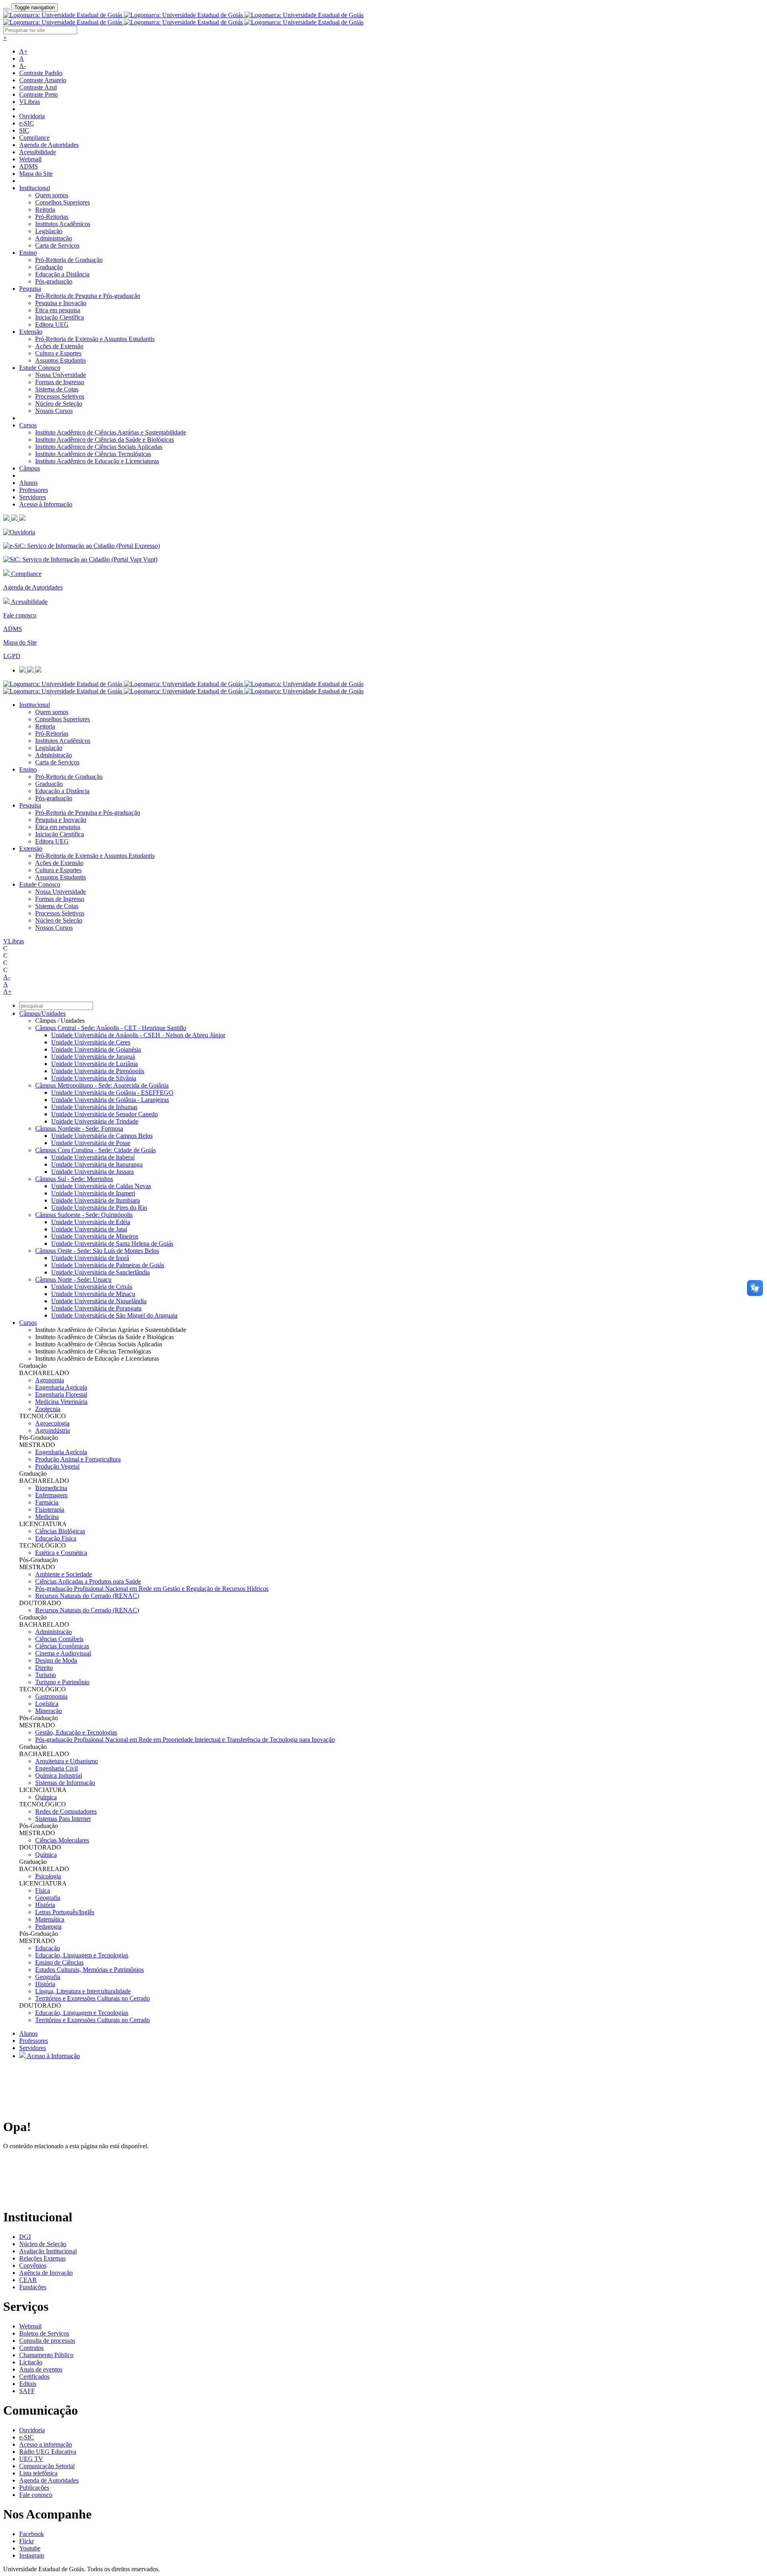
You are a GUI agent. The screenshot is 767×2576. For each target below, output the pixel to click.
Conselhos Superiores (63, 202)
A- (23, 66)
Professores (34, 490)
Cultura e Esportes (58, 353)
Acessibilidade (38, 152)
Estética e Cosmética (61, 1553)
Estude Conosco (40, 368)
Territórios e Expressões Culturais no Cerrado (92, 1998)
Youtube (30, 2548)
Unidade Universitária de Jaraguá (93, 1057)
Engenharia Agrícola (61, 1387)
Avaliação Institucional (48, 2251)
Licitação (31, 2362)
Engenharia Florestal (61, 1394)
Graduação (49, 267)
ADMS (29, 166)
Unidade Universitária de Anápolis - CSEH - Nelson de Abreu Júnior (138, 1035)
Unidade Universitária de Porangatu (96, 1308)
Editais (28, 2384)
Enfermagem (51, 1495)
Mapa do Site (36, 174)
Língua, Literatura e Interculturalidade (83, 1991)
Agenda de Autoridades (49, 145)
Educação (48, 1948)
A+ (23, 51)
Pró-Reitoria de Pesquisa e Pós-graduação (88, 296)
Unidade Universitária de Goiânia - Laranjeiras (110, 1100)
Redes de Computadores (66, 1811)
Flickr (27, 2541)
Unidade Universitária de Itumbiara (95, 1200)
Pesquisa (30, 289)
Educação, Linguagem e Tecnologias (82, 1955)
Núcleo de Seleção (59, 404)
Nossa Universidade (61, 375)
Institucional (35, 188)
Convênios (33, 2265)
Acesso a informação (46, 2444)
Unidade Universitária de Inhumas (94, 1107)
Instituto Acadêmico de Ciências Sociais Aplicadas (99, 447)
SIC (24, 130)
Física (43, 1890)
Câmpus (30, 468)
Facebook (32, 2534)
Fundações (33, 2287)
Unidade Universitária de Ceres (91, 1042)
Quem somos (52, 195)
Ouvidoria (32, 116)
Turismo (46, 1675)
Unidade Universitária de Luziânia (94, 1064)
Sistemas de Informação (65, 1783)
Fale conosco (20, 615)
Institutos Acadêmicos (63, 224)
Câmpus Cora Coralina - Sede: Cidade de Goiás (95, 1150)
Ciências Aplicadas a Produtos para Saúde (88, 1581)
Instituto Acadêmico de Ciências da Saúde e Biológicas (104, 440)
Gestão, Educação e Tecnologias (76, 1732)
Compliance (34, 138)
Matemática (50, 1919)
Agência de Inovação (46, 2273)
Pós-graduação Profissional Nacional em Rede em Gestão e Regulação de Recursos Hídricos (152, 1589)
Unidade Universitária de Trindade (95, 1121)
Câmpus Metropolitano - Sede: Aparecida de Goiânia (102, 1085)
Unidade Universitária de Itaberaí (93, 1157)
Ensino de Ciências (59, 1962)
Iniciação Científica (60, 317)
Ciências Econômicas (62, 1646)
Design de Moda (56, 1660)
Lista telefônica (38, 2473)
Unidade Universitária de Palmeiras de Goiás (108, 1265)
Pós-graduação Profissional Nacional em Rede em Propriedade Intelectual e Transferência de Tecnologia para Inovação (185, 1739)
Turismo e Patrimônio (62, 1682)
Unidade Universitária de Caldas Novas (101, 1186)
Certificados (34, 2377)
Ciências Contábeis (59, 1639)
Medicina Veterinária (61, 1402)
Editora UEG (52, 324)
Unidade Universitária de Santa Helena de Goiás (112, 1243)
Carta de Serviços (57, 245)
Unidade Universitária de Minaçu (93, 1294)
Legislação (49, 231)
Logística (47, 1704)
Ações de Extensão (59, 346)
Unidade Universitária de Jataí (89, 1229)
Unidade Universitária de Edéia (91, 1222)
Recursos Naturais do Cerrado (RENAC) (87, 1596)
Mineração (49, 1711)
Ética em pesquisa (58, 310)
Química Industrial (59, 1775)
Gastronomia (51, 1696)
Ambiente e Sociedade (64, 1574)
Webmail (30, 159)
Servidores (33, 497)
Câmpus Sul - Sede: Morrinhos (74, 1179)
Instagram (32, 2555)
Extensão (31, 332)
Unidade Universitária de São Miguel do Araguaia (114, 1315)
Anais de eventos (41, 2369)
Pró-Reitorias (52, 217)
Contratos (31, 2348)
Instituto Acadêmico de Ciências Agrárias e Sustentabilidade (111, 432)
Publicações (34, 2488)
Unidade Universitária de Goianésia (96, 1049)
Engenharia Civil (57, 1768)
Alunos (28, 483)
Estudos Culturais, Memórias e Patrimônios (89, 1970)
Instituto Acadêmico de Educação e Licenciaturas (97, 461)
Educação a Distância (62, 274)
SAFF (27, 2391)
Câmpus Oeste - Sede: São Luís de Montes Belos (97, 1251)
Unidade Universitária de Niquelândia (99, 1301)
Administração (54, 238)
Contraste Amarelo (43, 80)
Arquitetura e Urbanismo (67, 1761)
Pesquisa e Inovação (61, 303)
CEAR (28, 2280)
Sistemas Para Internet (63, 1819)
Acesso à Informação (46, 504)
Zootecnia (48, 1409)
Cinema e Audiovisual (63, 1653)
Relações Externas (42, 2258)
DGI (25, 2237)
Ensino (28, 253)
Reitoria (45, 209)
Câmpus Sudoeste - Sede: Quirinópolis (84, 1215)
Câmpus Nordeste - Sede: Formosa (79, 1128)
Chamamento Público (46, 2355)
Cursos (28, 425)
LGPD (12, 656)
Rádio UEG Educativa (48, 2452)
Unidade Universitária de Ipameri (93, 1193)
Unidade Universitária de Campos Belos (102, 1136)
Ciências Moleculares (62, 1840)
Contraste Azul (38, 87)
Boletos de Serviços (44, 2333)
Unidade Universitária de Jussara (92, 1172)
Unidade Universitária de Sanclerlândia (100, 1272)
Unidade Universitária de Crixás (92, 1287)
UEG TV (31, 2459)
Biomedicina (51, 1488)
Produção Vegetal (57, 1466)
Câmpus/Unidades (42, 1013)
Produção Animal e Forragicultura (78, 1459)
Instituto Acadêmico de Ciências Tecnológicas (93, 454)
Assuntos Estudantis (61, 360)
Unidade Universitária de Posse (91, 1143)
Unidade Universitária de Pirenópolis (98, 1071)
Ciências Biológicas (60, 1531)
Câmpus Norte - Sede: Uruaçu (73, 1279)
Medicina (47, 1517)
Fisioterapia (50, 1509)
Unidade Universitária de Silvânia (94, 1078)
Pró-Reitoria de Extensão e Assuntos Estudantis (95, 339)
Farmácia (47, 1502)
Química (46, 1797)
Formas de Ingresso (60, 382)
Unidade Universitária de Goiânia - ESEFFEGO (112, 1093)
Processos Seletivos (60, 396)
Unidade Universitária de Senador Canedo (104, 1114)
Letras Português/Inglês (65, 1912)
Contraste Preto (39, 94)
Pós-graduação (54, 281)
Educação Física (56, 1538)
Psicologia (48, 1876)
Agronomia (50, 1380)
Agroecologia (52, 1423)
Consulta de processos (47, 2341)
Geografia (48, 1898)
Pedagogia (48, 1926)
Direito (44, 1668)
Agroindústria (53, 1430)
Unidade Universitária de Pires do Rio (99, 1208)
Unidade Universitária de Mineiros (95, 1236)
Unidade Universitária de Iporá (90, 1258)
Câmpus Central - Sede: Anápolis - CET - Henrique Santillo (111, 1028)
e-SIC (27, 123)
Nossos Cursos (54, 411)
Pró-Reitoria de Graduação (69, 260)
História (45, 1905)
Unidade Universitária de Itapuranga (97, 1164)
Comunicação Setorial (47, 2466)
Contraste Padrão (41, 73)
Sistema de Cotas (57, 389)
